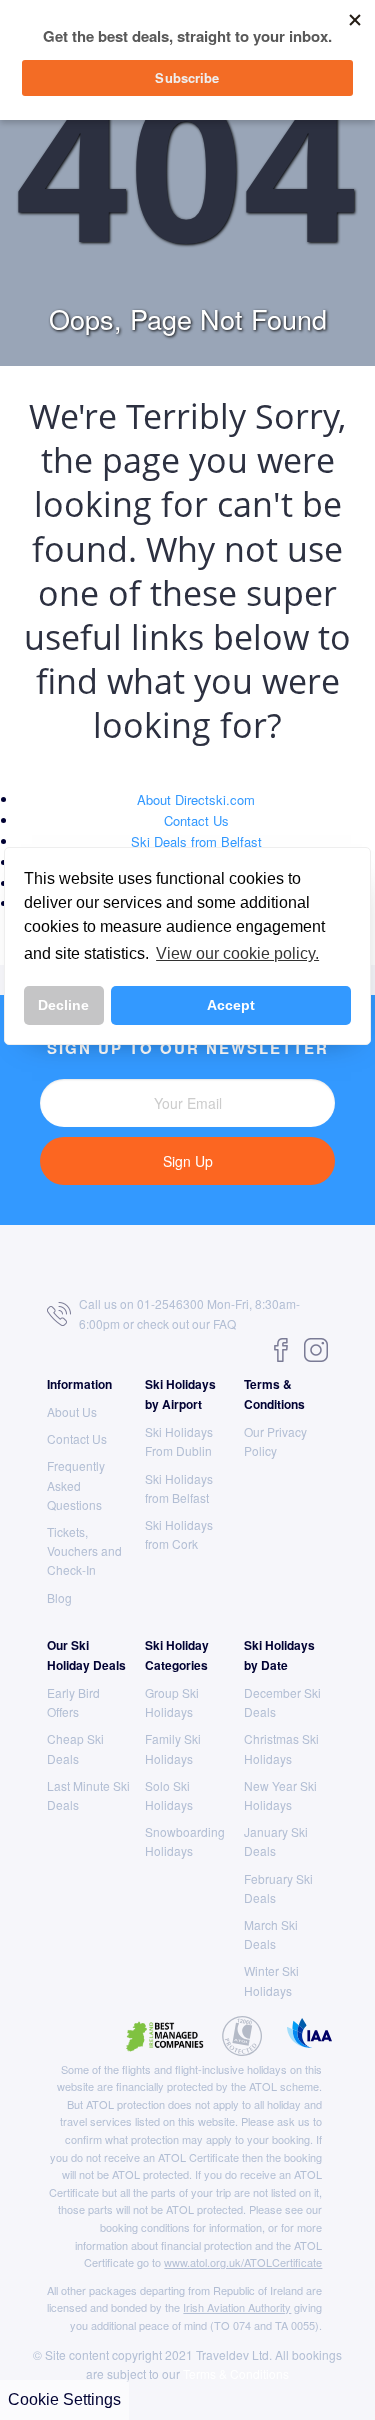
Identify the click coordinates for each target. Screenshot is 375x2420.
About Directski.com (196, 799)
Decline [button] (63, 1005)
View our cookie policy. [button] (237, 953)
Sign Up (188, 1161)
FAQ (224, 1323)
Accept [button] (231, 1005)
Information (79, 1384)
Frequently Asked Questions (76, 1484)
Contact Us (196, 820)
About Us (72, 1411)
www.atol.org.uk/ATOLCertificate (243, 2262)
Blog (59, 1597)
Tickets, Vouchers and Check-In (84, 1550)
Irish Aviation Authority (237, 2307)
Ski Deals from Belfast (196, 841)
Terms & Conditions (236, 2373)
